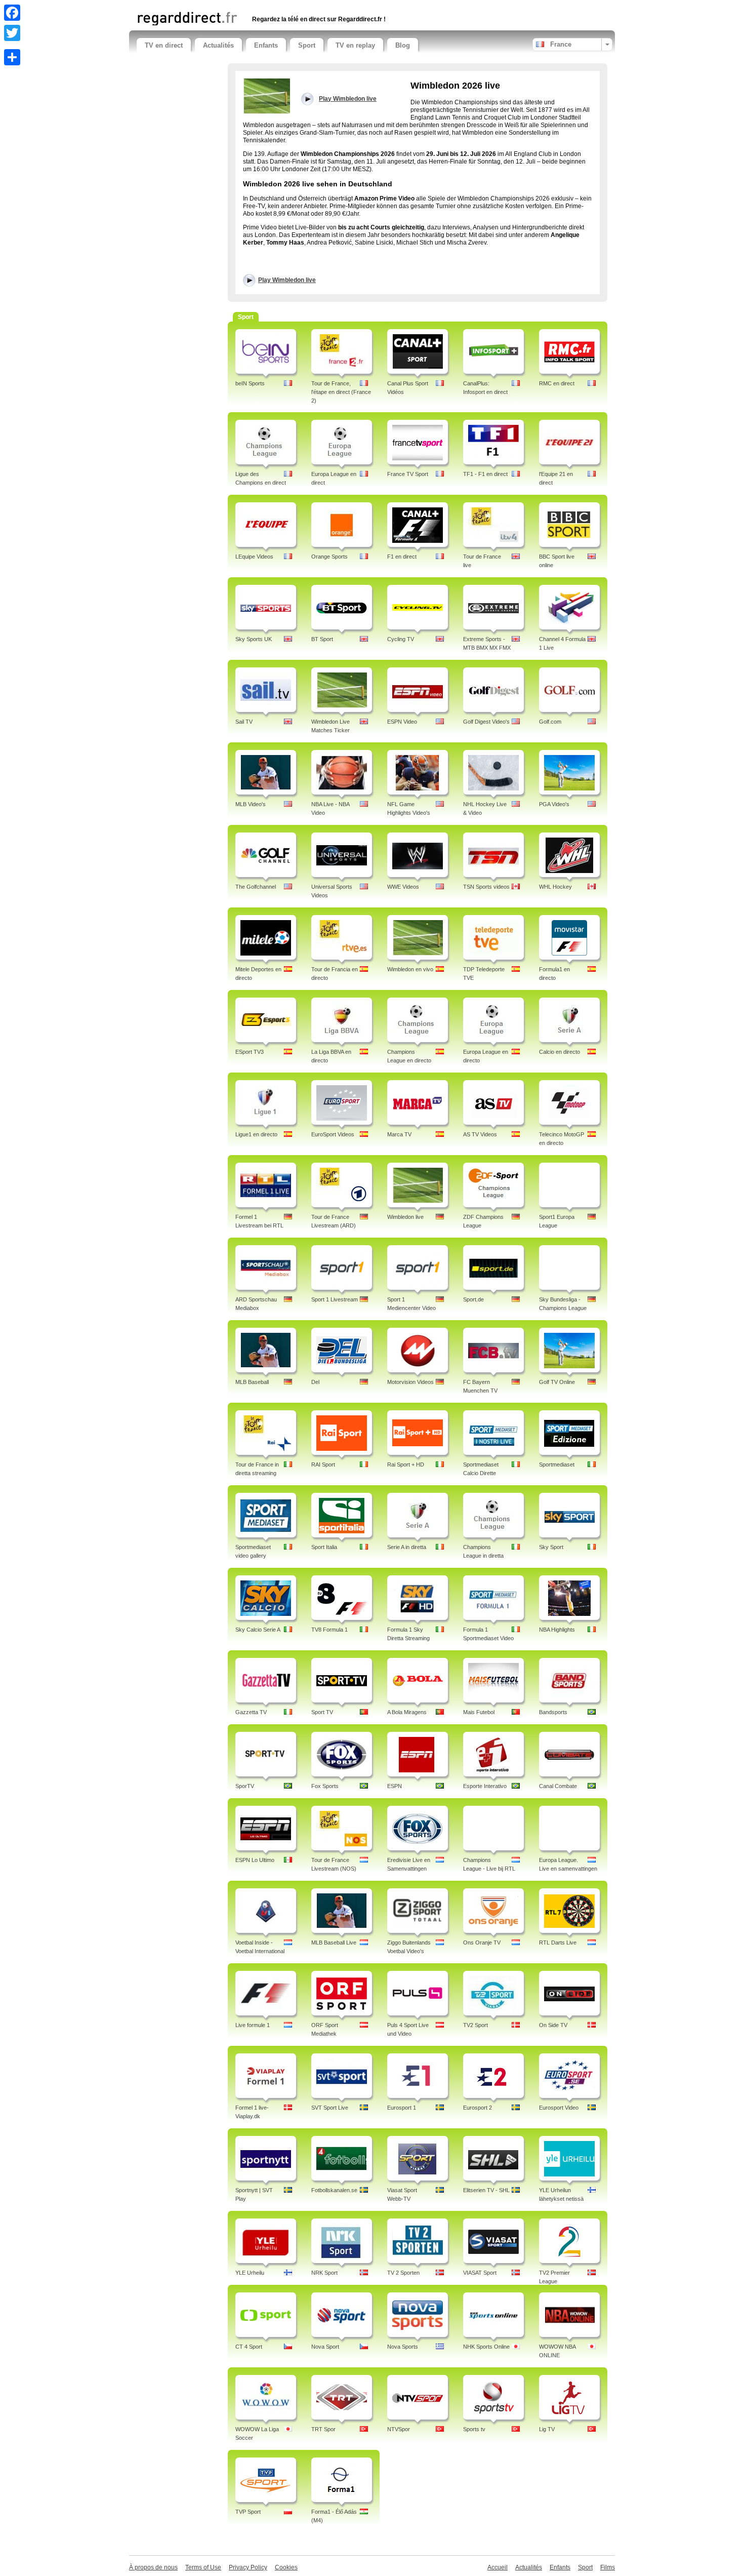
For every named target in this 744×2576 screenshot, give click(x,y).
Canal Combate (558, 1786)
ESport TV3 (250, 1052)
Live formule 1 (253, 2025)
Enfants (266, 45)
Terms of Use (203, 2567)
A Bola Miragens (407, 1712)
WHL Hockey (555, 887)
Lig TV (547, 2429)
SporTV (245, 1786)
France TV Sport (408, 474)
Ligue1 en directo (256, 1134)
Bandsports (553, 1712)
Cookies (286, 2567)
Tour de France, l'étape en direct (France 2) (341, 392)
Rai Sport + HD (406, 1464)
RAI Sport (323, 1464)
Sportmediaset (557, 1464)
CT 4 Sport (249, 2347)
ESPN (395, 1786)
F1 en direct (402, 557)
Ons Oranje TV (482, 1943)
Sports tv (474, 2429)
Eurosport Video (559, 2108)
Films (608, 2567)
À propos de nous (153, 2567)
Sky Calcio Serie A (258, 1630)
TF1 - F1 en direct (485, 474)
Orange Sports (329, 557)
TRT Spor (323, 2429)
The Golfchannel (256, 887)
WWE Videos (403, 887)
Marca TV (399, 1134)
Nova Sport (325, 2347)
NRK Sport (324, 2273)
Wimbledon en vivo (410, 969)
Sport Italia (324, 1547)
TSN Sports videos (486, 887)
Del (315, 1382)
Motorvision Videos (410, 1382)
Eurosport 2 (478, 2108)
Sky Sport (551, 1547)
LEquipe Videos (254, 557)
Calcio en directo (560, 1052)
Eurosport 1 (402, 2108)
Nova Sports (403, 2347)
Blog (403, 45)
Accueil (498, 2567)
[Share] (12, 57)
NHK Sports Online (486, 2347)
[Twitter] (12, 33)
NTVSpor (399, 2429)
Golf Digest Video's (486, 722)
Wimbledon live (405, 1217)
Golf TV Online (557, 1382)
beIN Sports (250, 383)
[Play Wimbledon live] (266, 96)
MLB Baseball (252, 1382)
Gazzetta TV (251, 1712)
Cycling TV (401, 639)
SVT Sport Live (330, 2108)
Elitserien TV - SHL (486, 2190)
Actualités (218, 45)
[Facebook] (12, 13)
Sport (307, 45)
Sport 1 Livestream (335, 1299)
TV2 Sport (476, 2025)
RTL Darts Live (558, 1943)
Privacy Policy (248, 2567)
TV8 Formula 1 (329, 1630)
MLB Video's (251, 804)
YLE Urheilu (250, 2273)
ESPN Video (402, 722)
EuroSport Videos (333, 1134)
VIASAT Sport (480, 2273)
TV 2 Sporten (403, 2273)
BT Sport (322, 639)
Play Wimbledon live (287, 280)
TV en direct (164, 45)
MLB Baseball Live (334, 1943)
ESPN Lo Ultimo (255, 1860)
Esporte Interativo (485, 1786)
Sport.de (473, 1299)
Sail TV (244, 722)
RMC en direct (557, 383)
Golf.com (550, 722)
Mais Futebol (479, 1712)
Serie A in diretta (407, 1547)
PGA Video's (554, 804)
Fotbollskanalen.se (334, 2190)
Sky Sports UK (254, 639)
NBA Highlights (557, 1630)
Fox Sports (325, 1786)
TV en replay (355, 45)
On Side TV (553, 2025)
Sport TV (322, 1712)
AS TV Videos (480, 1134)
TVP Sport (248, 2512)
